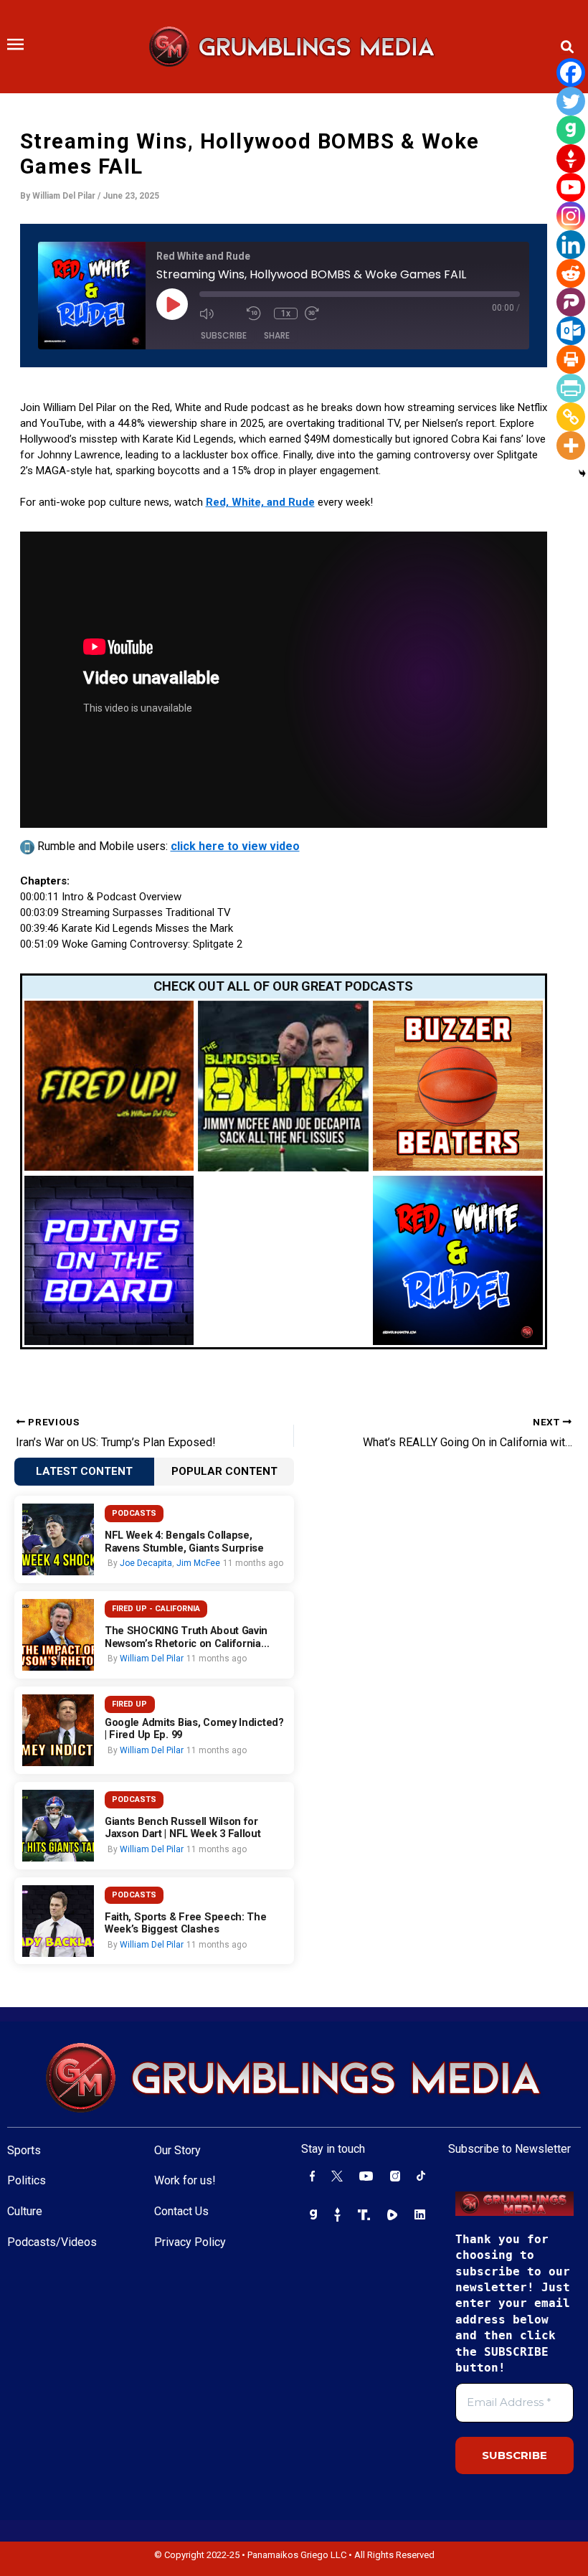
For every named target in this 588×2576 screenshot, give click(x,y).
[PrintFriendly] (571, 388)
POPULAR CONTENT (224, 1471)
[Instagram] (571, 216)
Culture (25, 2211)
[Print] (571, 359)
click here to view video (235, 846)
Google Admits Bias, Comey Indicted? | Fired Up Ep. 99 (194, 1729)
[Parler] (571, 302)
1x (286, 313)
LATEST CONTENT (84, 1471)
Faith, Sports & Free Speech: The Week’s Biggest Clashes (186, 1924)
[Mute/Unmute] (219, 313)
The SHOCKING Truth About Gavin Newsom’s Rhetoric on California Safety (186, 1637)
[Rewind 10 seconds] (257, 313)
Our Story (177, 2150)
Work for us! (185, 2180)
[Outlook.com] (571, 331)
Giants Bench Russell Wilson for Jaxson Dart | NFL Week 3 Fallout (183, 1828)
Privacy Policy (190, 2242)
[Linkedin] (571, 245)
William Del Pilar (152, 1659)
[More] (571, 445)
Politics (27, 2180)
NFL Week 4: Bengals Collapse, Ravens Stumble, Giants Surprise (184, 1542)
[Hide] (582, 473)
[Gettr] (571, 159)
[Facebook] (571, 72)
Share (277, 335)
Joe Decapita (146, 1563)
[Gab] (571, 130)
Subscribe (224, 335)
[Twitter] (571, 101)
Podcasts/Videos (52, 2242)
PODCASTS (134, 1513)
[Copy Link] (571, 417)
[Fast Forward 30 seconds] (325, 313)
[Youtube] (571, 187)
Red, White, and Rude (260, 502)
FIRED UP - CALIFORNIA (156, 1609)
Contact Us (181, 2211)
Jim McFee (198, 1563)
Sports (24, 2150)
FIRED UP (129, 1704)
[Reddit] (571, 273)
